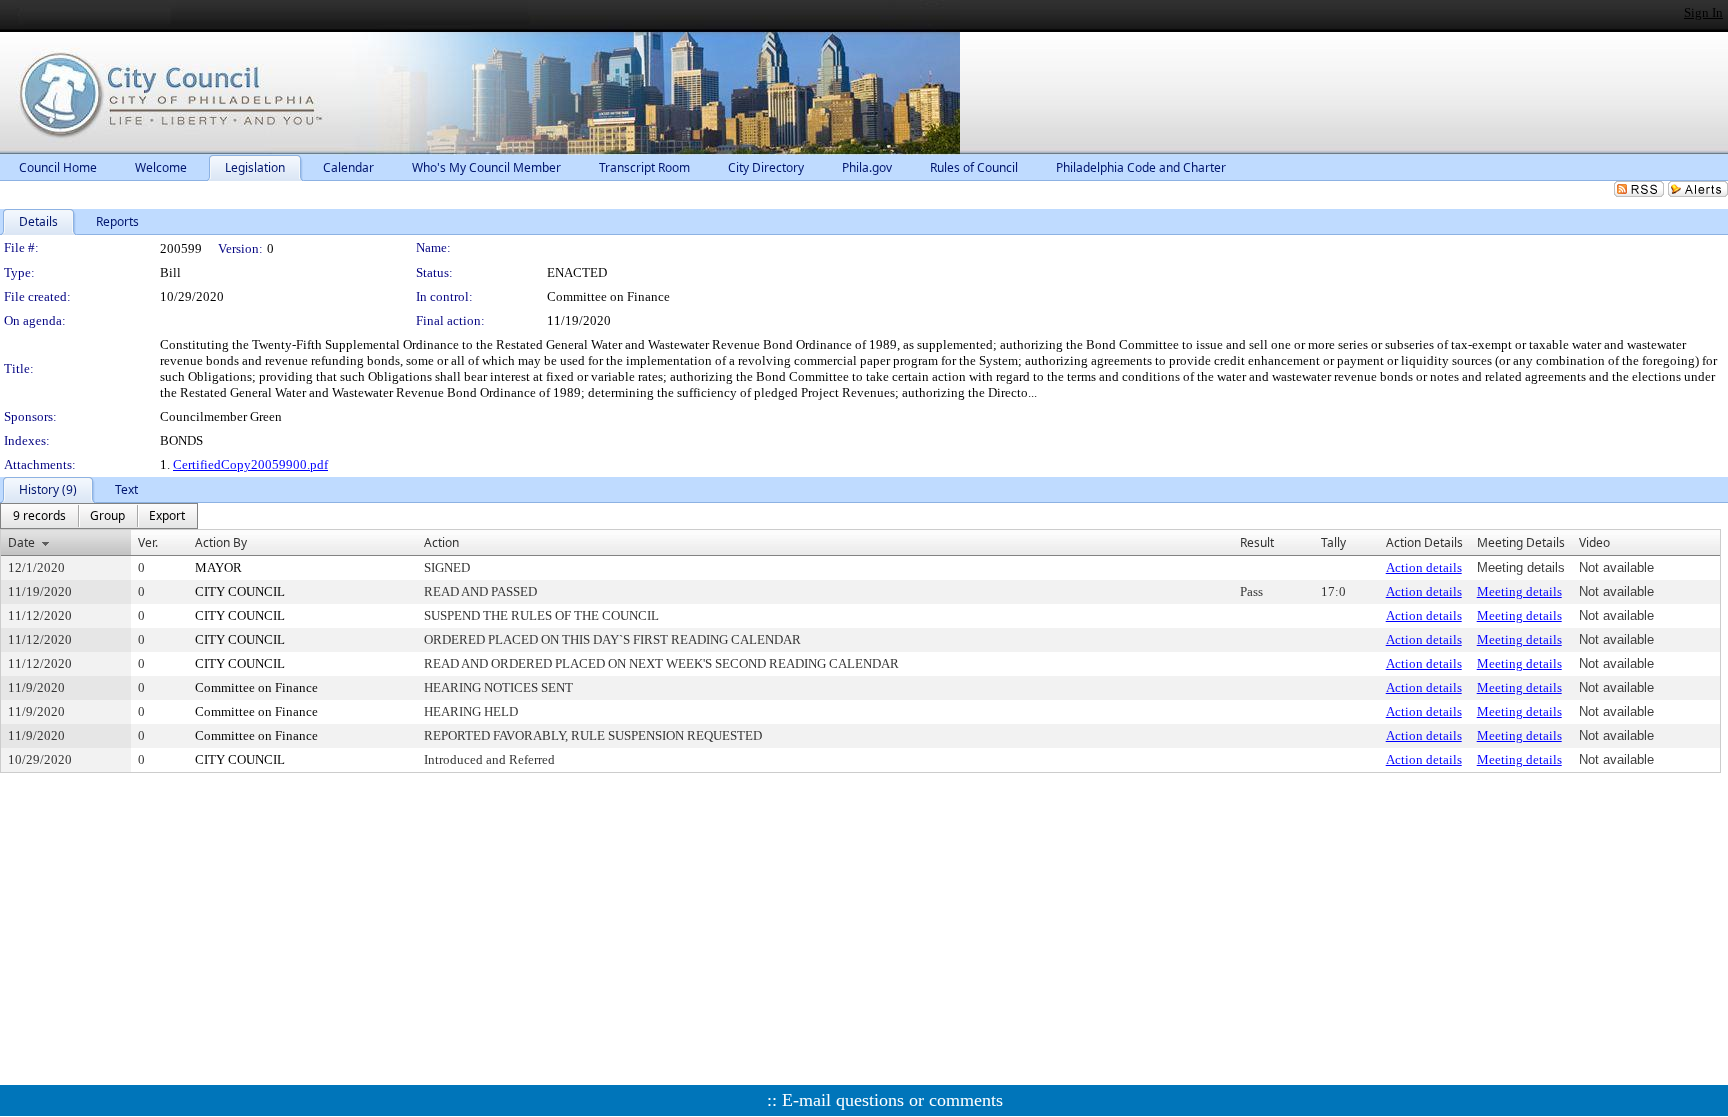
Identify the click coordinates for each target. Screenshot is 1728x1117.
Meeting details (1519, 591)
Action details (1424, 567)
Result (1257, 542)
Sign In (1703, 12)
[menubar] (99, 516)
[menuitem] (39, 516)
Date (21, 542)
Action (441, 542)
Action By (221, 542)
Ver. (148, 542)
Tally (1333, 542)
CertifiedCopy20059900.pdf (250, 464)
